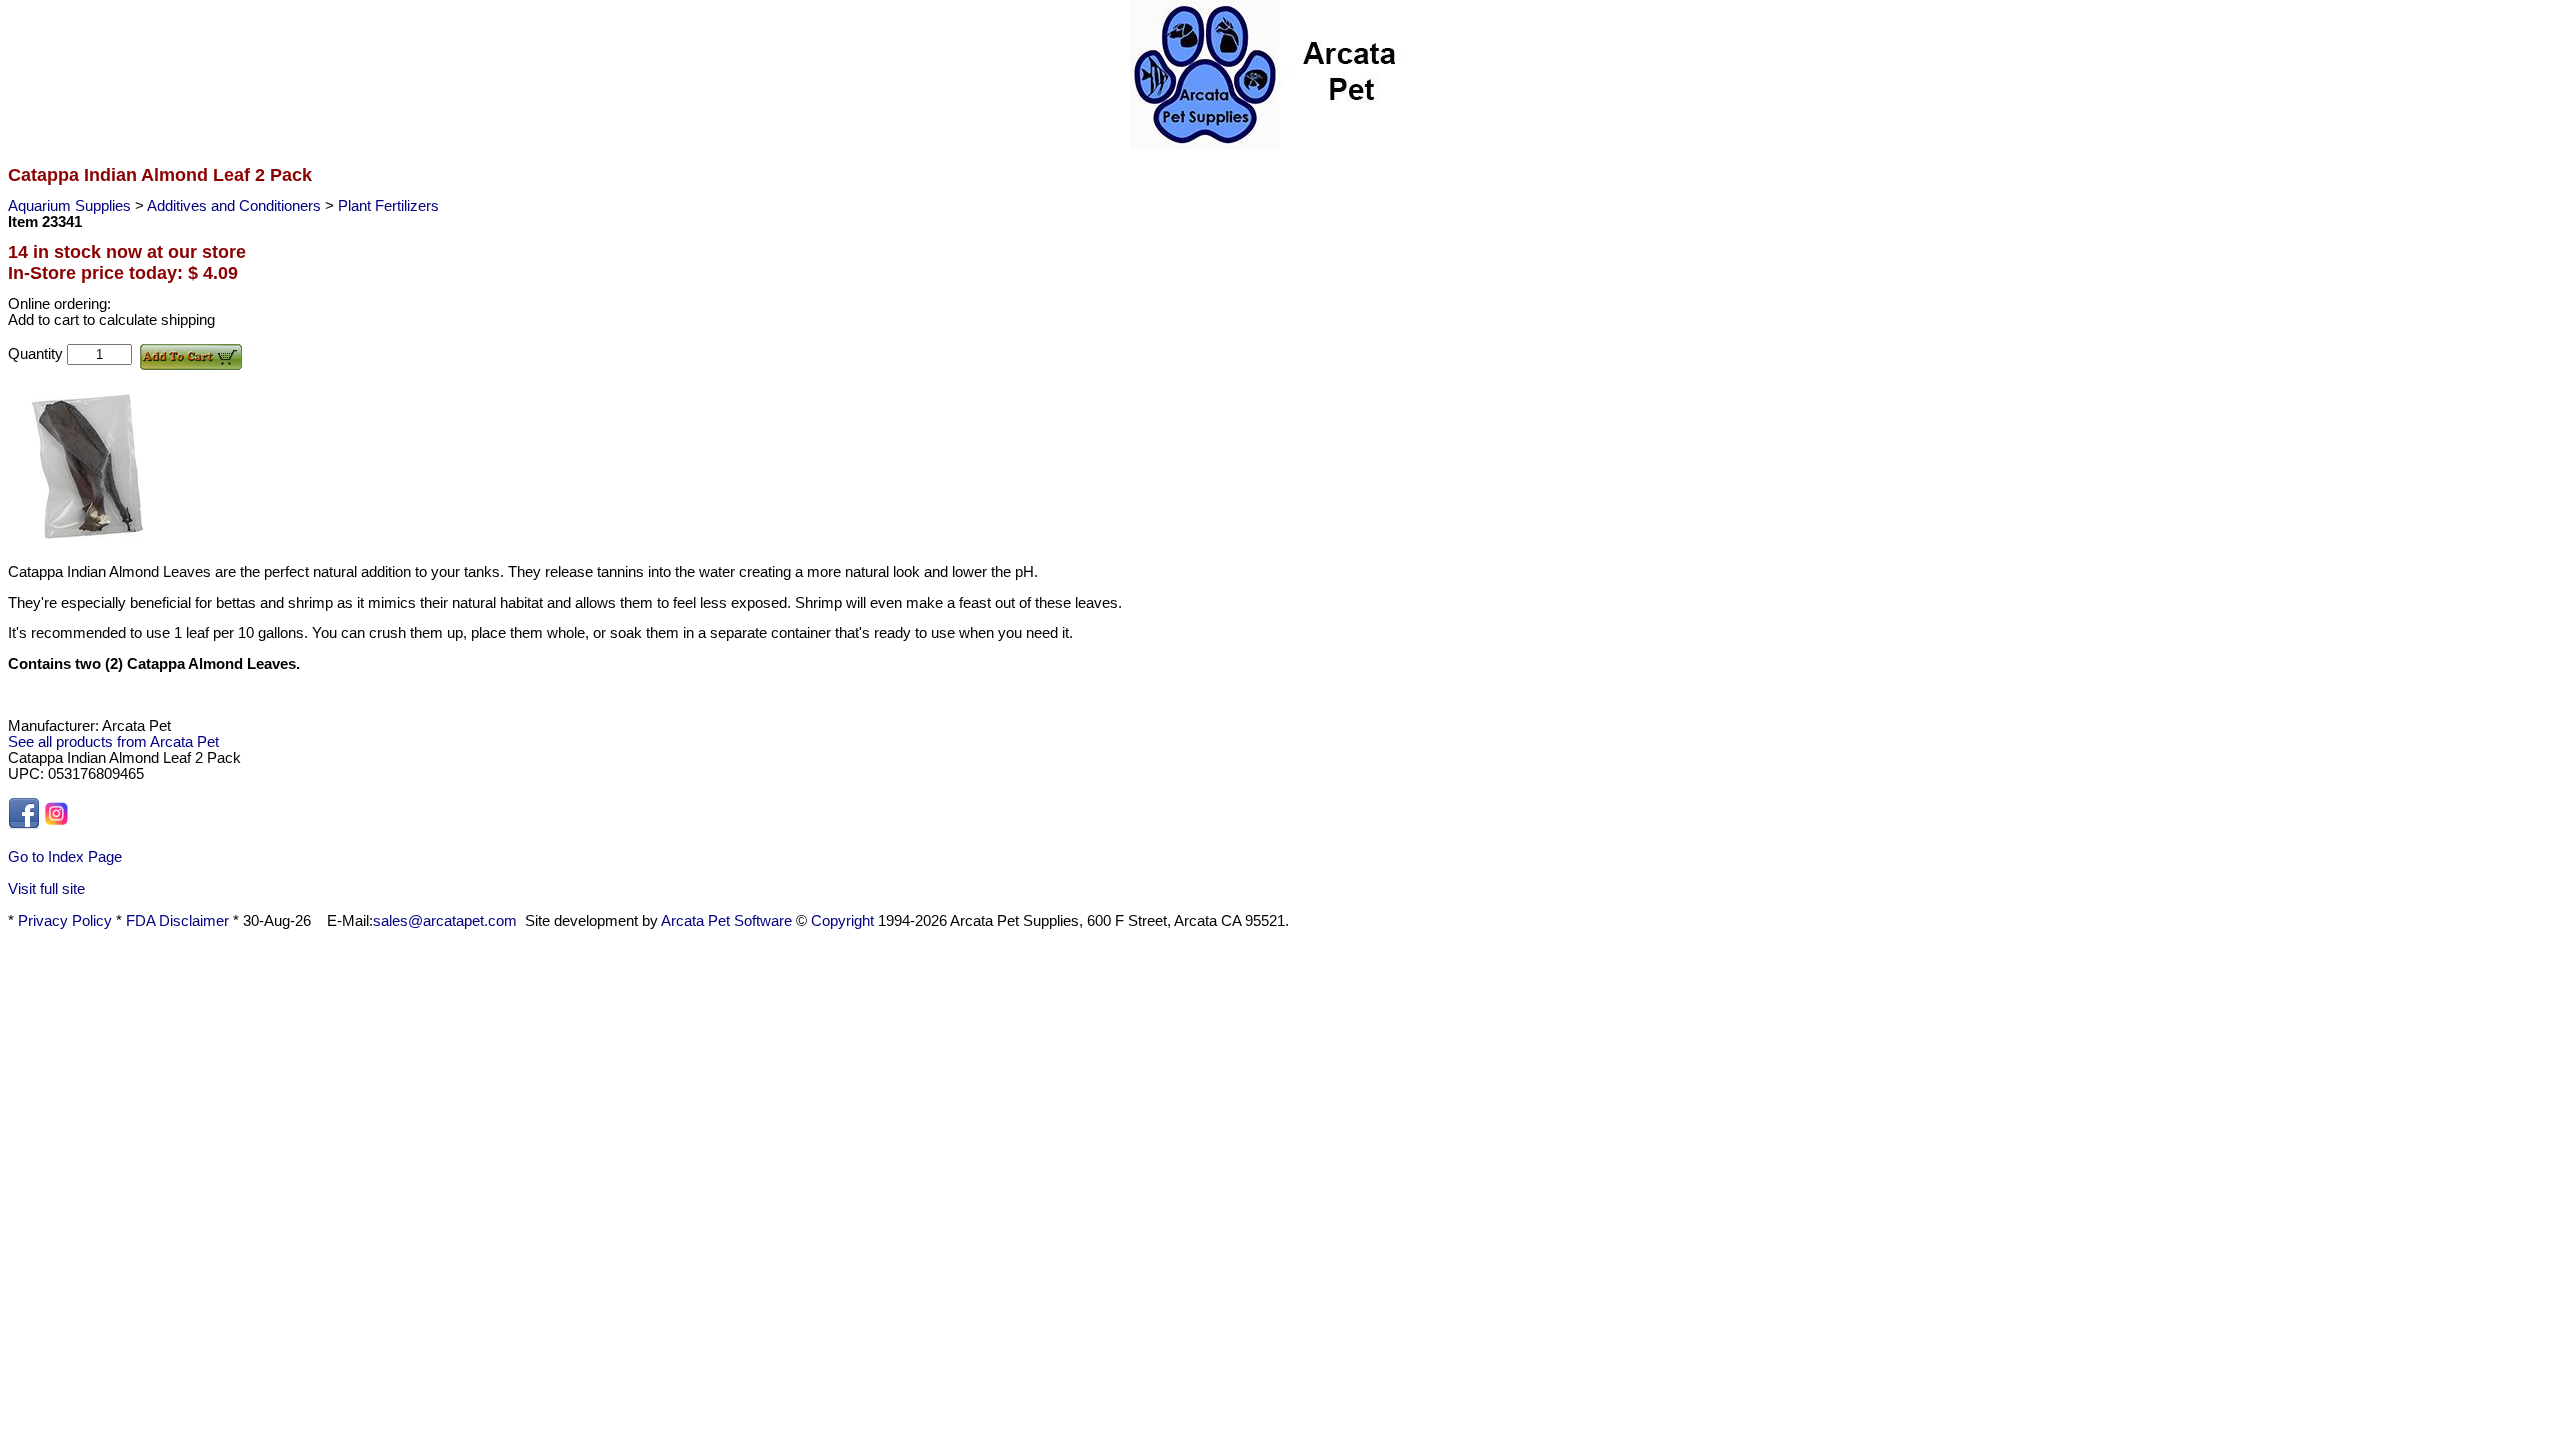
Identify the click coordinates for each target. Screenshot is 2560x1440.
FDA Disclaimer (177, 921)
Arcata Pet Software (726, 921)
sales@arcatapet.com (445, 921)
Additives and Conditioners (236, 206)
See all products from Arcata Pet (113, 742)
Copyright (842, 921)
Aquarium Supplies (71, 206)
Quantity (37, 354)
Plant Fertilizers (388, 206)
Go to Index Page (65, 857)
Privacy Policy (65, 921)
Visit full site (46, 889)
